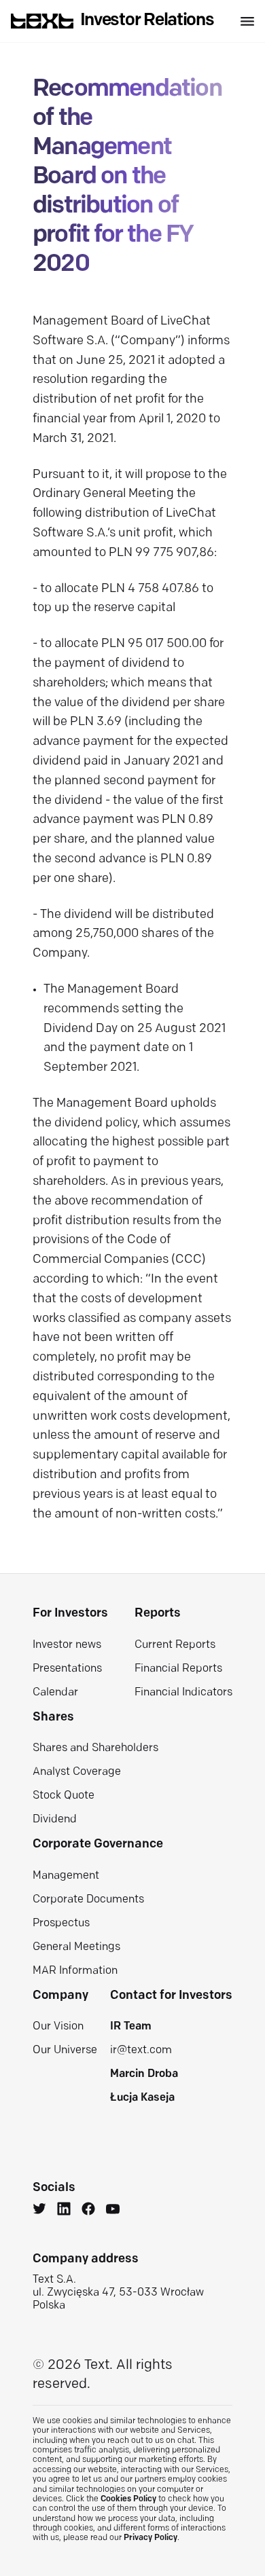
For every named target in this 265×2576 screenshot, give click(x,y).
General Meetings (76, 1947)
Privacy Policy (151, 2538)
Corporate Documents (88, 1900)
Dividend (55, 1820)
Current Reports (175, 1645)
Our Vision (58, 2027)
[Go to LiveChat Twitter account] (39, 2211)
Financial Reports (178, 1669)
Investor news (67, 1645)
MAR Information (75, 1971)
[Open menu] (247, 21)
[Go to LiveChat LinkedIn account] (64, 2211)
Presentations (67, 1669)
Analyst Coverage (77, 1772)
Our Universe (65, 2050)
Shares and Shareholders (95, 1748)
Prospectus (61, 1924)
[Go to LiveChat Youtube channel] (113, 2211)
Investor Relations (147, 21)
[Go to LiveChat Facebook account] (88, 2211)
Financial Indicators (183, 1693)
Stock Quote (64, 1796)
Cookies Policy (128, 2499)
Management (66, 1876)
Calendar (55, 1693)
